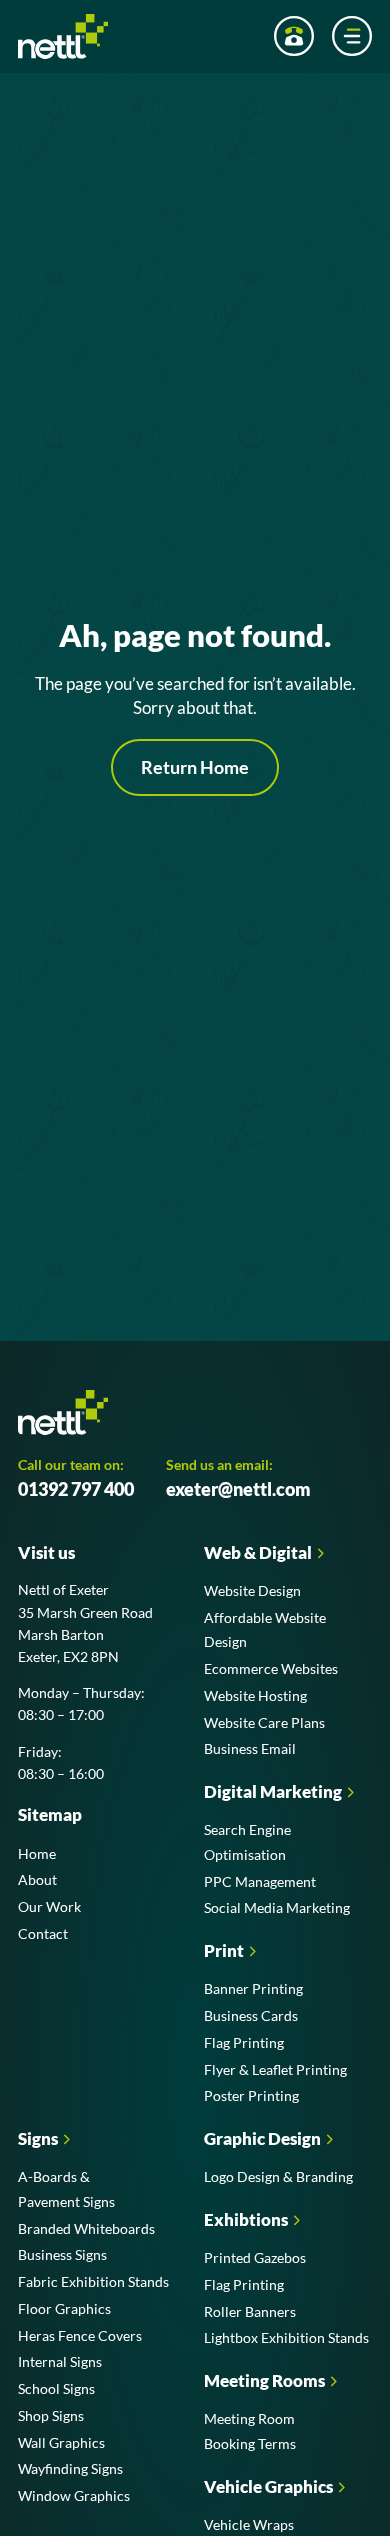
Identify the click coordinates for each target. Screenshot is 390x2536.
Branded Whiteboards (86, 2228)
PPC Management (260, 1881)
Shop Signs (51, 2415)
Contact (43, 1933)
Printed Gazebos (255, 2257)
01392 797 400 (76, 1489)
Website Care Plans (264, 1722)
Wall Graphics (61, 2442)
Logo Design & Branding (278, 2176)
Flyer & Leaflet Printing (275, 2069)
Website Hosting (255, 1695)
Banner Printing (253, 1988)
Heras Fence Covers (80, 2335)
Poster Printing (251, 2095)
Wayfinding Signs (70, 2468)
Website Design (252, 1590)
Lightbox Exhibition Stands (286, 2337)
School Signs (56, 2388)
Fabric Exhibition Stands (93, 2281)
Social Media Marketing (277, 1907)
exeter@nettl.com (238, 1489)
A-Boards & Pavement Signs (66, 2189)
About (37, 1879)
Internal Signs (60, 2361)
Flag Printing (244, 2042)
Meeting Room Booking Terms (250, 2431)
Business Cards (251, 2015)
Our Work (49, 1906)
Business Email (250, 1748)
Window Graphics (74, 2495)
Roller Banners (250, 2311)
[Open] (352, 36)
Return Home (195, 767)
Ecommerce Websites (271, 1668)
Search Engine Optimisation (247, 1842)
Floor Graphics (64, 2308)
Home (37, 1853)
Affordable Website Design (265, 1630)
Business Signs (62, 2254)
